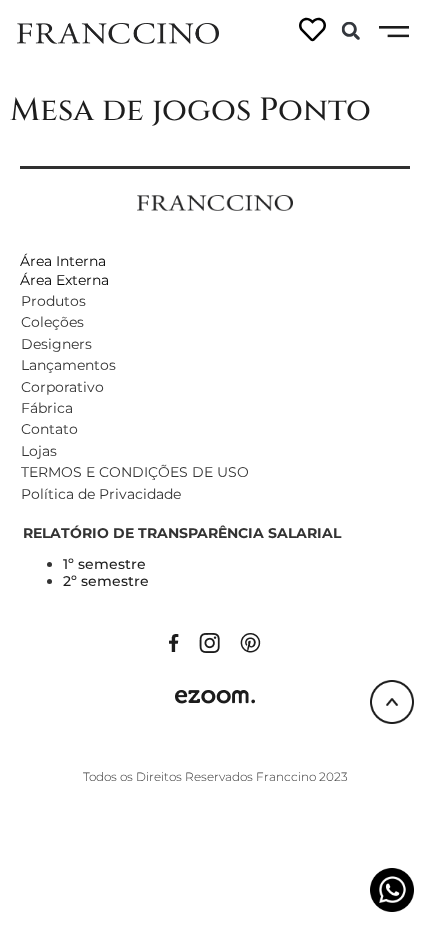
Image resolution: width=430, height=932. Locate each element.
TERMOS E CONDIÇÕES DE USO (135, 472)
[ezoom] (215, 696)
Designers (56, 344)
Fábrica (47, 408)
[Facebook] (174, 642)
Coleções (52, 322)
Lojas (39, 451)
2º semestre (106, 581)
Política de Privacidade (101, 494)
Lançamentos (68, 365)
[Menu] (394, 32)
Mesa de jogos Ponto (190, 110)
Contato (49, 429)
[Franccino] (215, 201)
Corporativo (62, 387)
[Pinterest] (250, 642)
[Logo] (118, 32)
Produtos (53, 301)
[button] (351, 31)
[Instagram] (209, 642)
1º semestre (104, 564)
